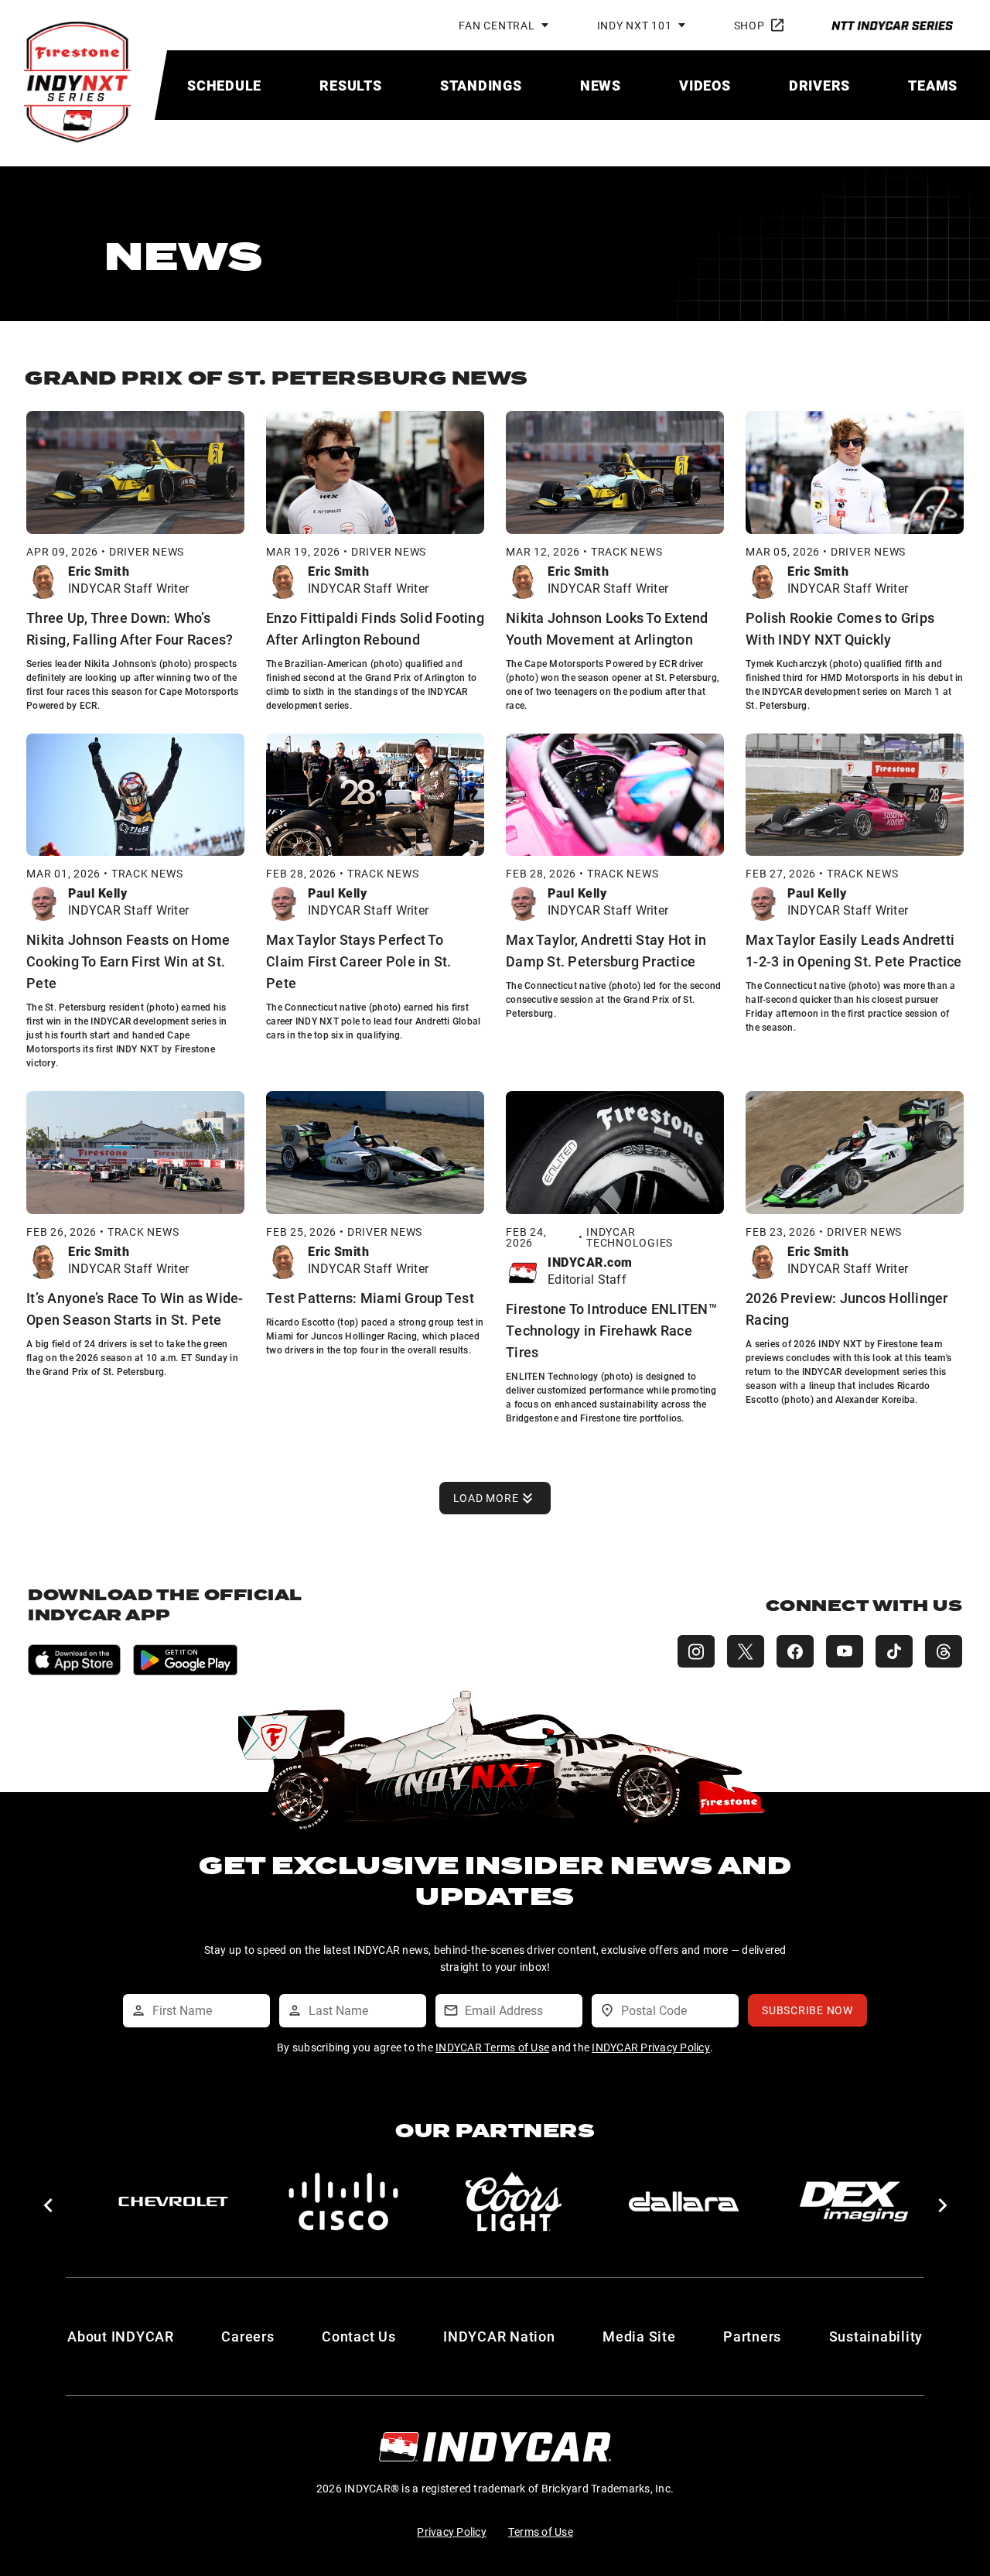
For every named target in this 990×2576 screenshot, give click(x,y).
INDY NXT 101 (635, 25)
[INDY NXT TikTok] (894, 1651)
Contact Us (359, 2336)
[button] (48, 2205)
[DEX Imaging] (854, 2201)
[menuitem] (224, 85)
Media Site (639, 2336)
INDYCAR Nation (499, 2336)
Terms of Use (541, 2532)
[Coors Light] (514, 2201)
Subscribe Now (807, 2010)
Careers (247, 2336)
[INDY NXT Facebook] (795, 1651)
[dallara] (684, 2201)
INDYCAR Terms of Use (492, 2047)
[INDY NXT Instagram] (696, 1651)
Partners (752, 2336)
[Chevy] (173, 2201)
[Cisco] (343, 2201)
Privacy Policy (452, 2532)
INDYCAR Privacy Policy (651, 2047)
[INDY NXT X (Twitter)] (746, 1651)
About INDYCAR (121, 2336)
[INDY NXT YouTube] (845, 1651)
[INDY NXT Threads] (944, 1651)
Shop (749, 25)
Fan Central (497, 25)
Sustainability (876, 2336)
